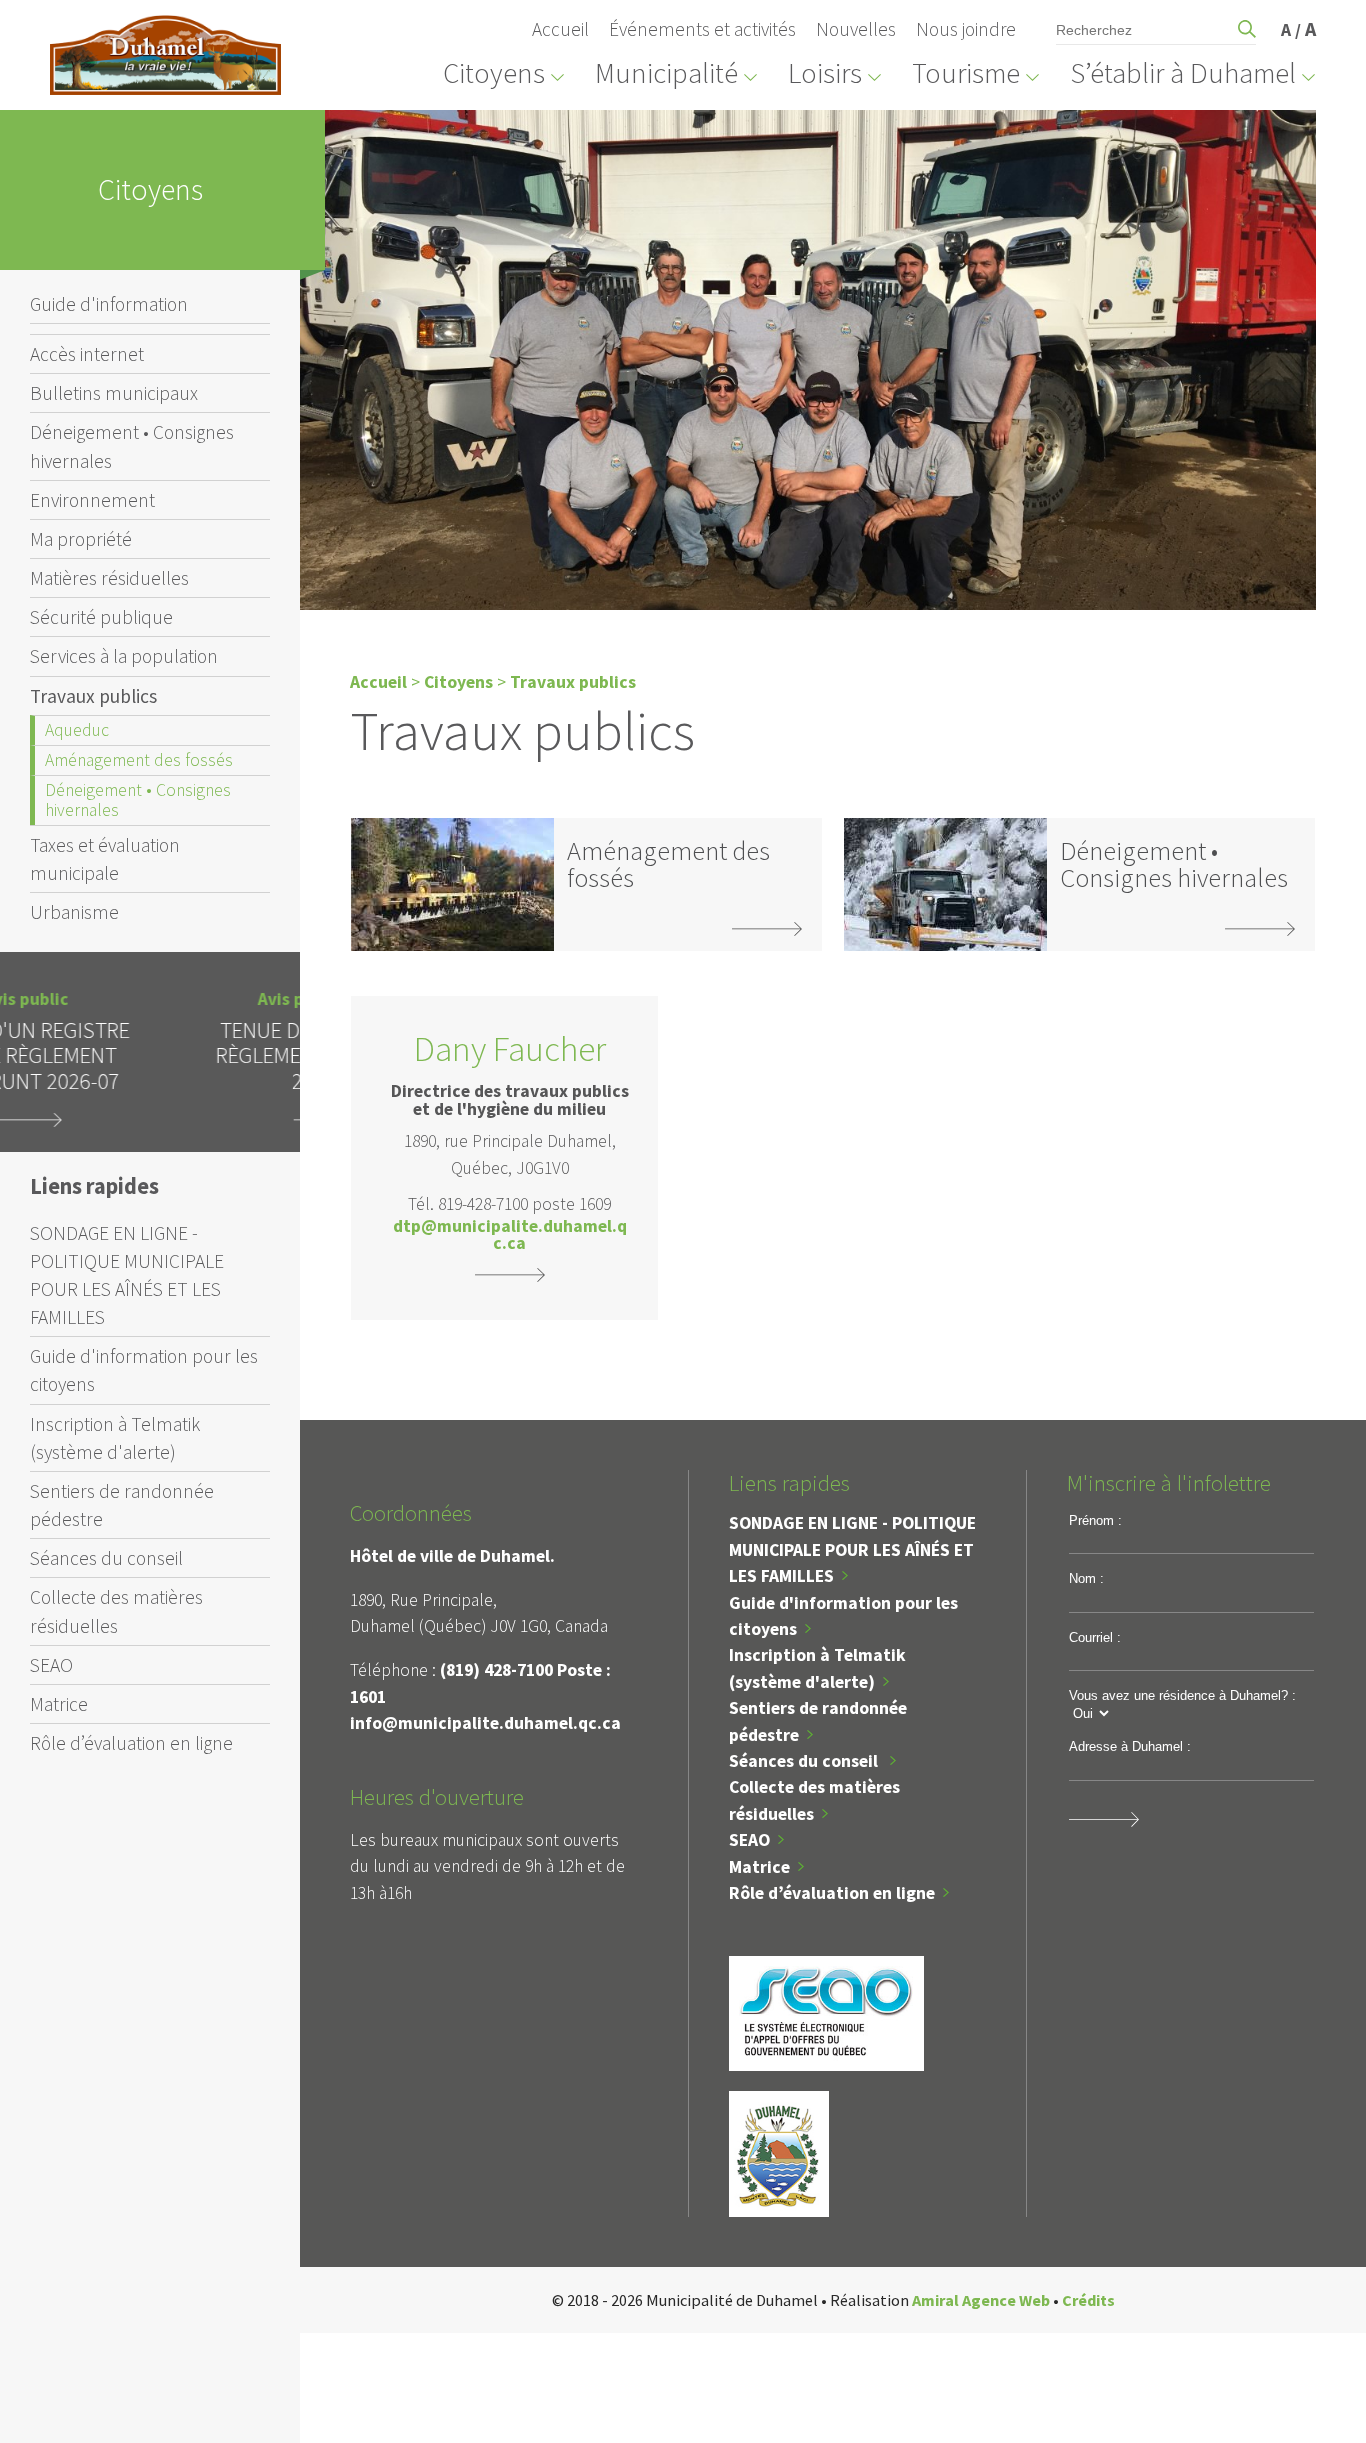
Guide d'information (109, 304)
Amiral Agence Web (981, 2300)
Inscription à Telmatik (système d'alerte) (115, 1438)
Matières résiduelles (109, 578)
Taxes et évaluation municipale (105, 859)
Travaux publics (93, 696)
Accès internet (87, 354)
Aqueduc (77, 730)
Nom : (1086, 1578)
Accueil (560, 29)
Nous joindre (966, 29)
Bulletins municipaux (114, 393)
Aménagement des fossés (139, 760)
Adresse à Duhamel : (1130, 1746)
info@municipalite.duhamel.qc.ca (485, 1723)
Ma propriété (81, 539)
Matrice (59, 1704)
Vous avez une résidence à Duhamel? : (1182, 1695)
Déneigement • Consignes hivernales (132, 446)
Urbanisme (74, 912)
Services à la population (124, 656)
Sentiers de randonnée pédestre (122, 1505)
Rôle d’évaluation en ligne (131, 1743)
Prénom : (1095, 1520)
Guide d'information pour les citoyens (144, 1370)
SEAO (51, 1665)
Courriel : (1095, 1637)
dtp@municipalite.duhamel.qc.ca (510, 1235)
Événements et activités (702, 29)
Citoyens (458, 682)
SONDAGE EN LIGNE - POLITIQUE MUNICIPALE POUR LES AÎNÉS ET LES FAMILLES (127, 1275)
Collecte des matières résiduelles (116, 1611)
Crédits (1088, 2300)
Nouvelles (856, 29)
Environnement (92, 500)
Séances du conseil (106, 1558)
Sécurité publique (101, 617)
